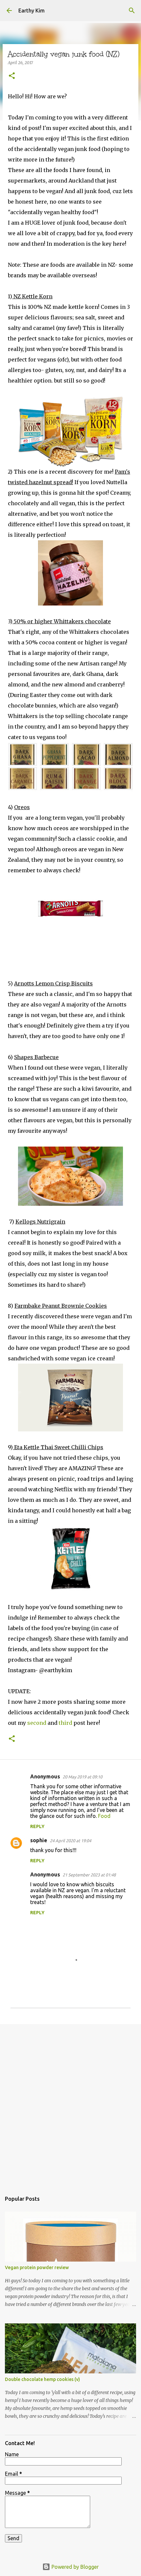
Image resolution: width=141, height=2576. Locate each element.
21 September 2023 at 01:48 (89, 1875)
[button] (12, 76)
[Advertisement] (70, 2105)
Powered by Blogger (74, 2567)
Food (104, 1816)
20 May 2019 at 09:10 (82, 1777)
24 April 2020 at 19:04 (70, 1841)
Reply (37, 1826)
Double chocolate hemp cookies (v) (42, 2379)
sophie (39, 1840)
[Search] (132, 11)
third (65, 1723)
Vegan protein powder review (37, 2267)
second (37, 1723)
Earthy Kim (31, 11)
